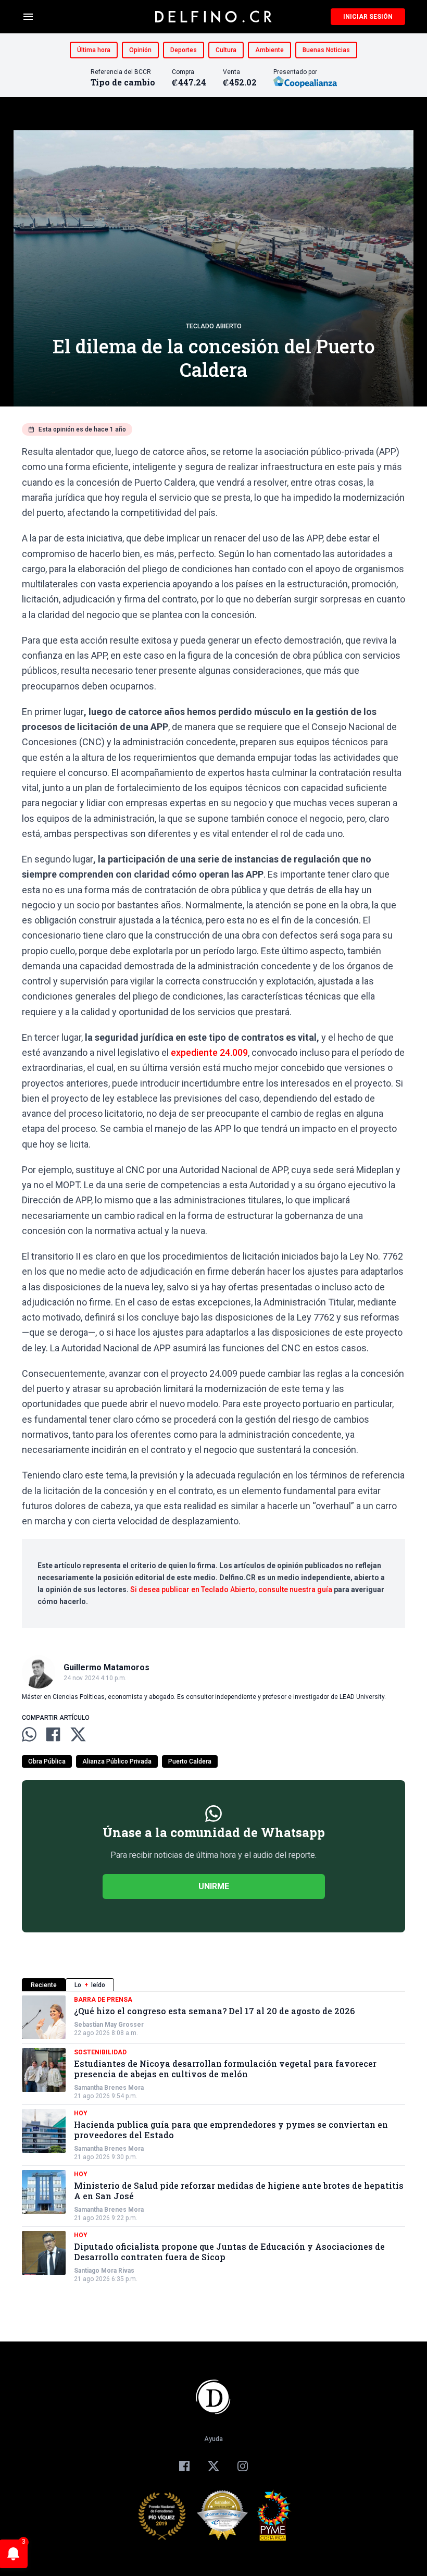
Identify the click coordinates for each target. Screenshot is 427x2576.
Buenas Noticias (326, 50)
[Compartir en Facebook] (53, 1734)
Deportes (184, 50)
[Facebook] (184, 2466)
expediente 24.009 (209, 1052)
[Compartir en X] (78, 1734)
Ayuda (213, 2439)
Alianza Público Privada (117, 1761)
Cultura (226, 50)
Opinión (140, 50)
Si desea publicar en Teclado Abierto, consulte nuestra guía (231, 1589)
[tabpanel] (213, 2139)
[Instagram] (243, 2466)
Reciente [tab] (44, 1985)
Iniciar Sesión (368, 17)
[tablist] (213, 1985)
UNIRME (214, 1886)
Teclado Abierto (214, 326)
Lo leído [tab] (90, 1985)
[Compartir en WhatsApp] (29, 1734)
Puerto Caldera (190, 1761)
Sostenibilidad (100, 2052)
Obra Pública (47, 1761)
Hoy (81, 2113)
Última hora (94, 50)
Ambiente (269, 50)
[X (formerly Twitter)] (213, 2466)
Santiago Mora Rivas (104, 2271)
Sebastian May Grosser (109, 2025)
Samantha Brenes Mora (109, 2088)
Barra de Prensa (103, 2000)
